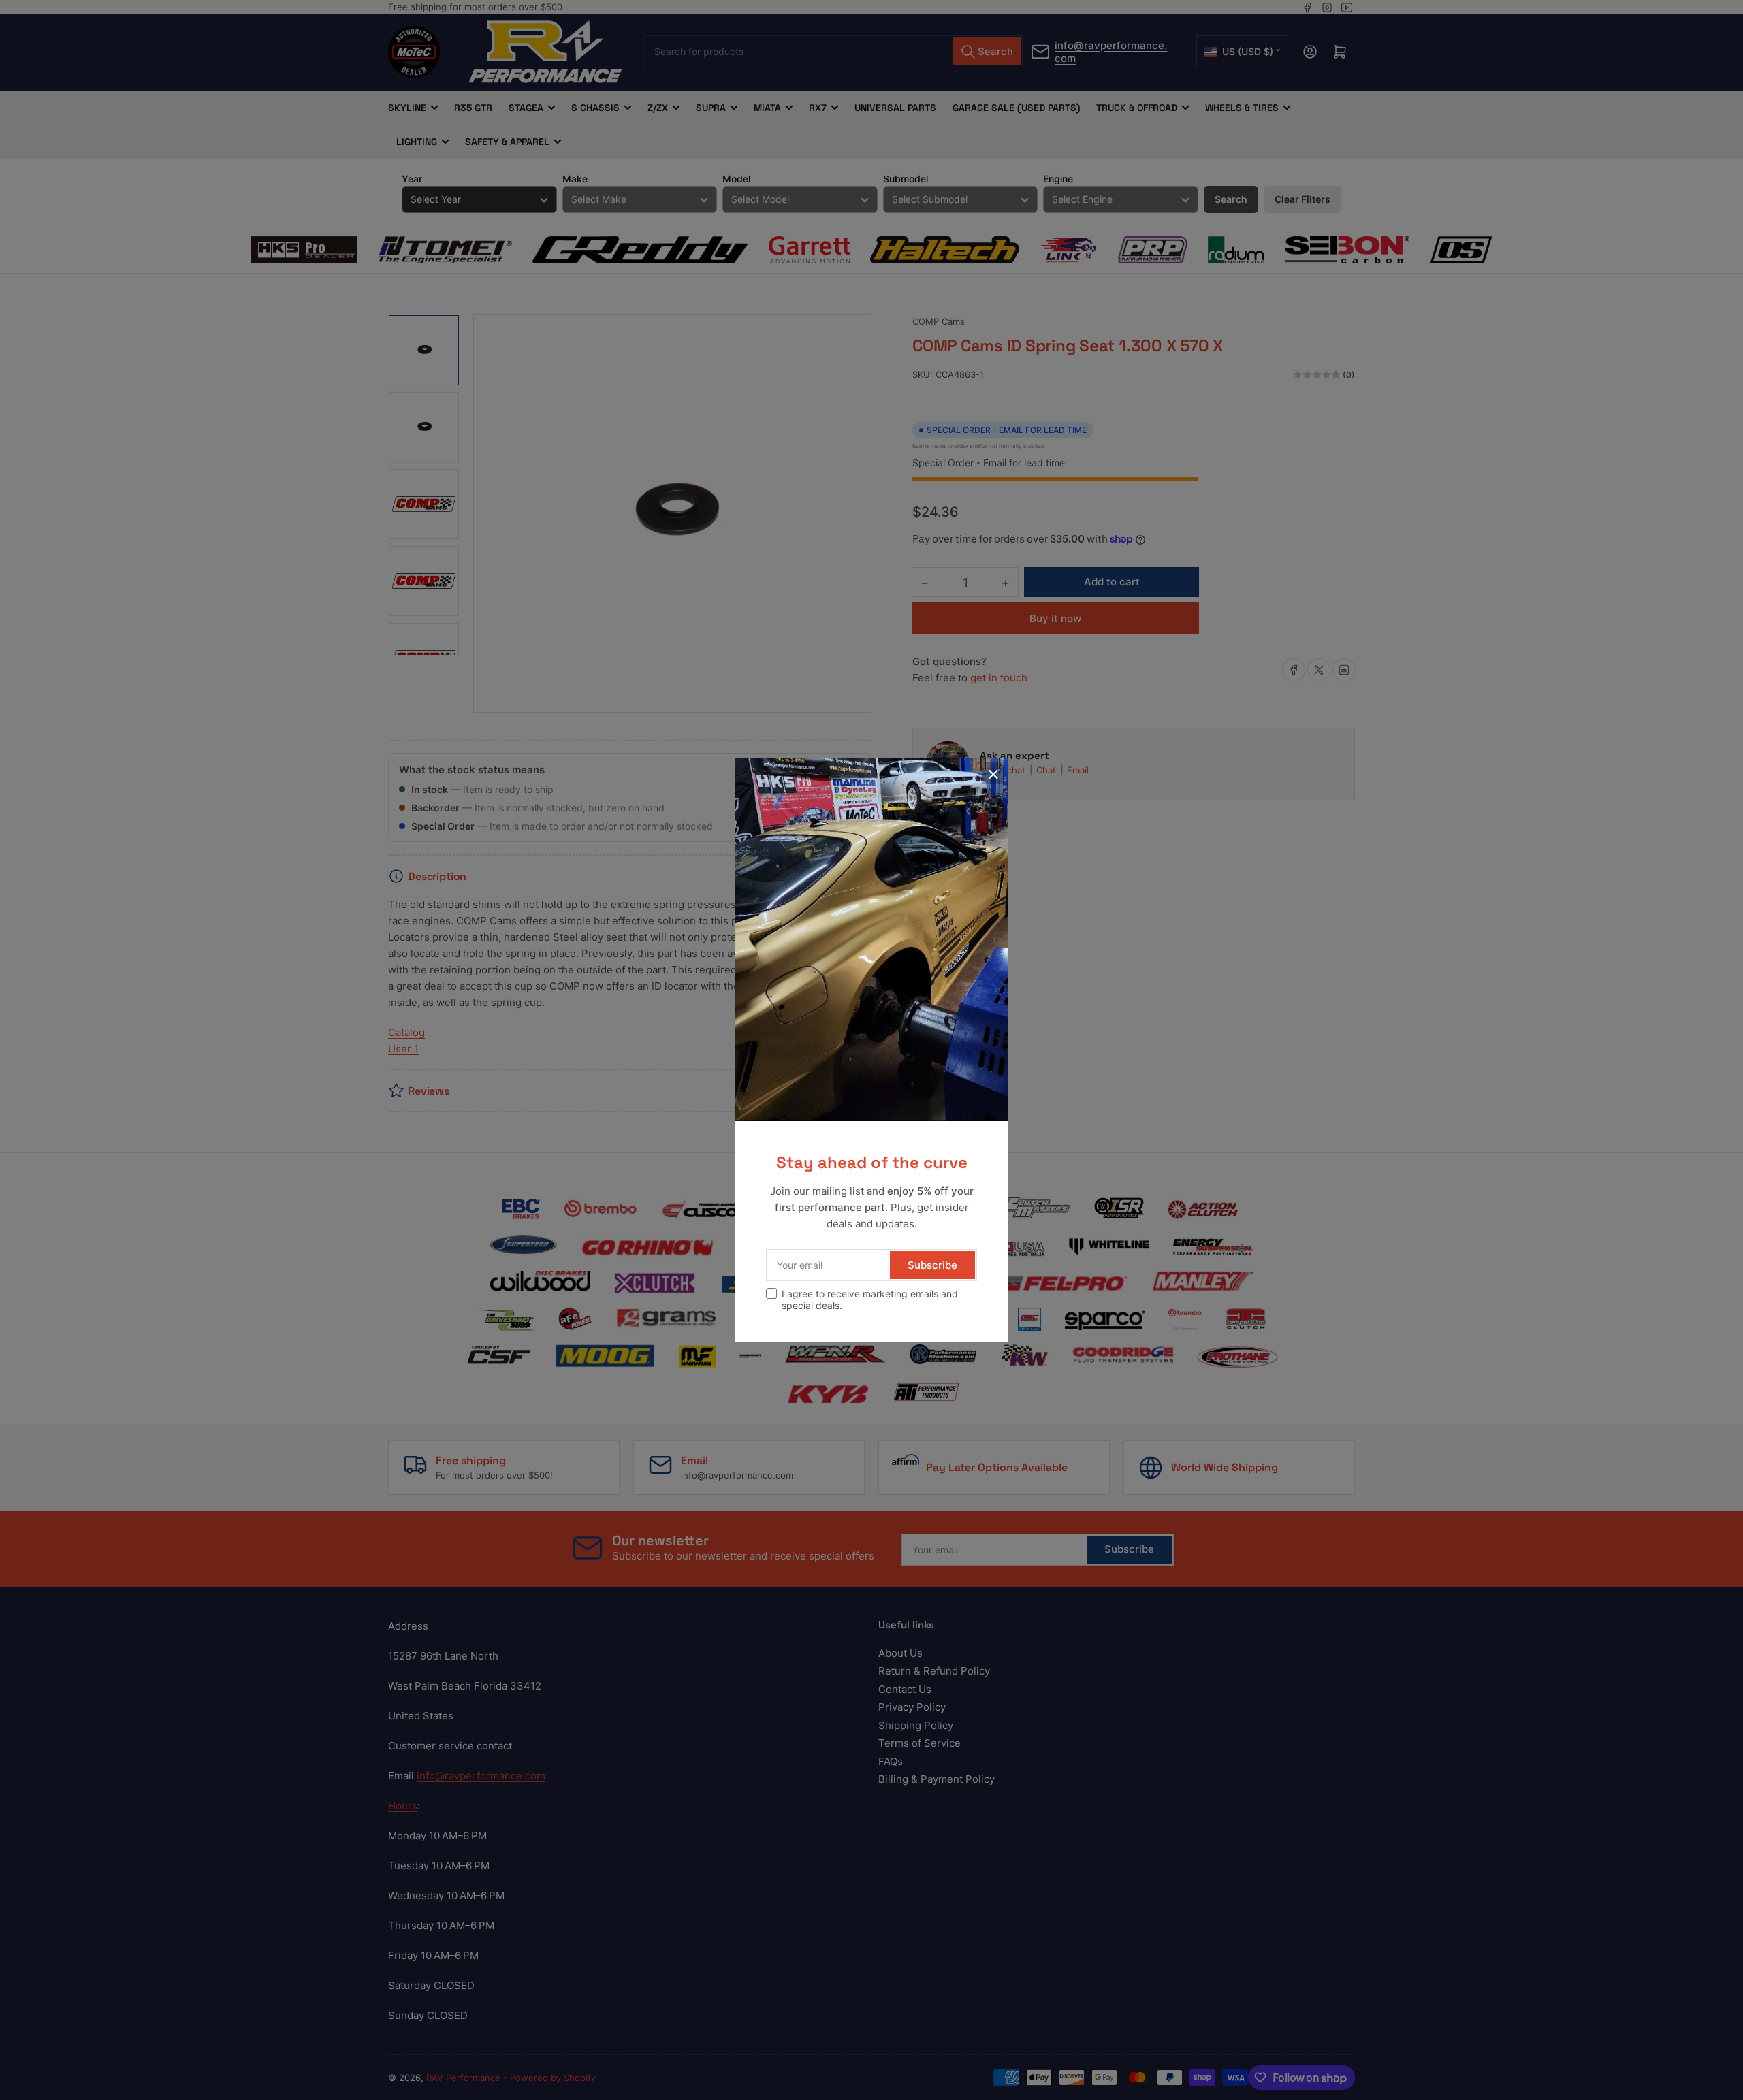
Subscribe (932, 1265)
